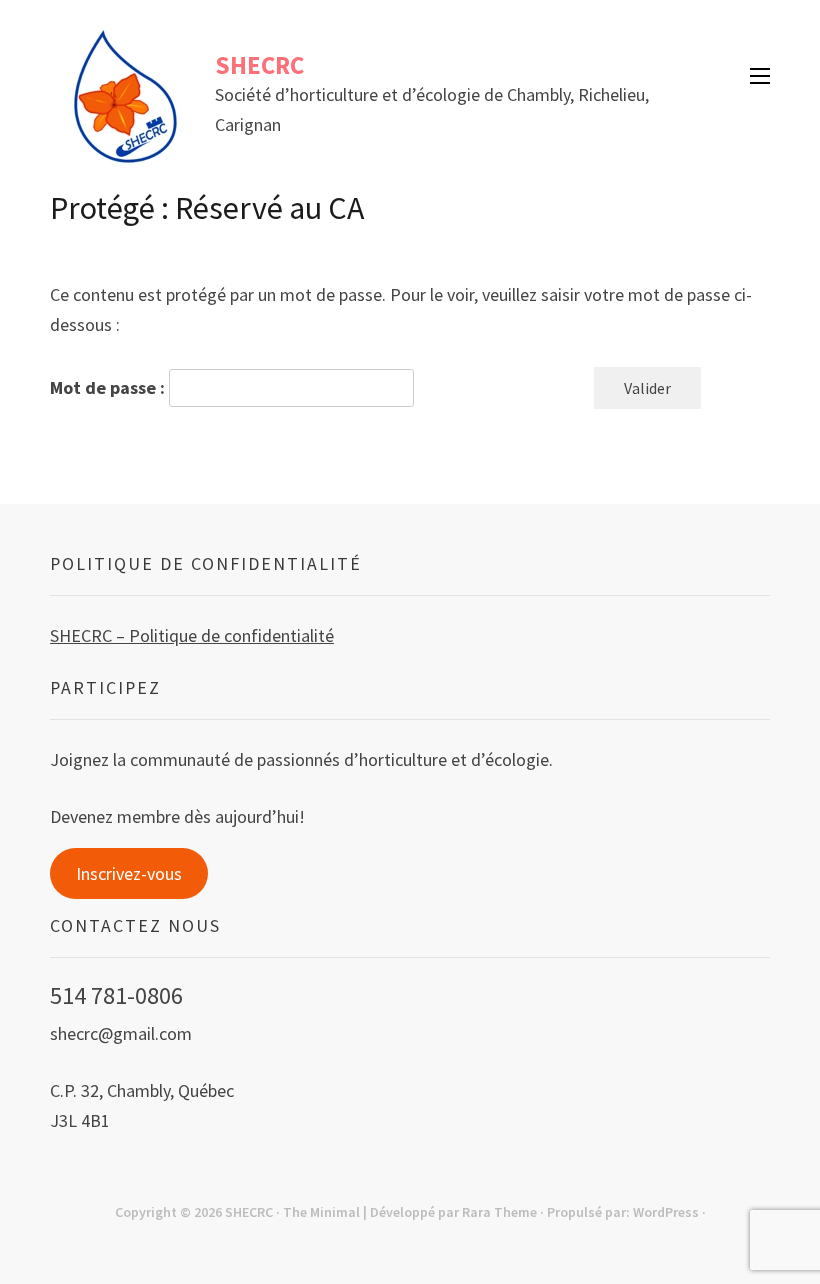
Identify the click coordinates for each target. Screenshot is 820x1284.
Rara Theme (499, 1212)
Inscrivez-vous (129, 873)
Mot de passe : (109, 387)
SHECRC (259, 65)
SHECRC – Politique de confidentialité (192, 635)
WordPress (666, 1212)
